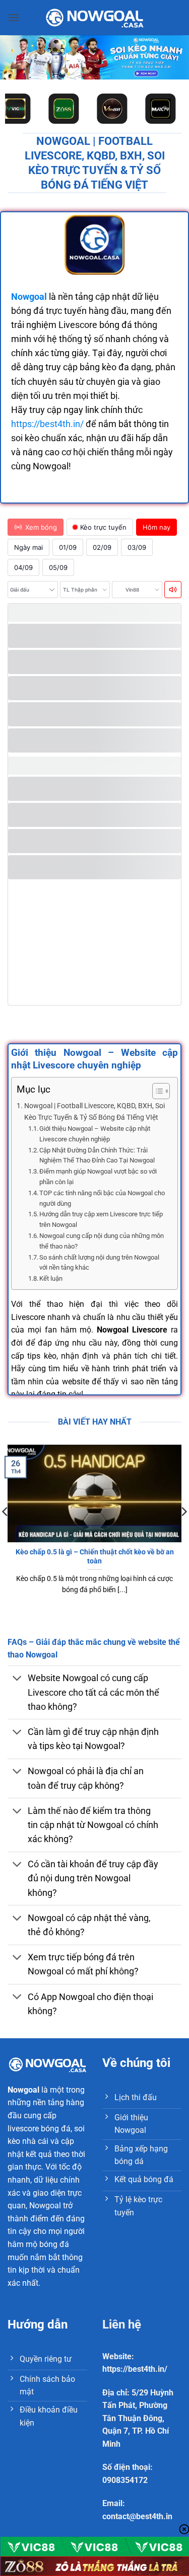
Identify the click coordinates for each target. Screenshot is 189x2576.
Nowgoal (23, 2090)
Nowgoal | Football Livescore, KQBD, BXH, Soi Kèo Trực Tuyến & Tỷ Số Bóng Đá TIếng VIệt (94, 1112)
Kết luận (51, 1278)
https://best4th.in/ (47, 424)
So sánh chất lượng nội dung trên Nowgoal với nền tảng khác (99, 1263)
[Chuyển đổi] (17, 1679)
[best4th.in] (95, 17)
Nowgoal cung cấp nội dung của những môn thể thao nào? (102, 1241)
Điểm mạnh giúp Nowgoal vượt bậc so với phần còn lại (98, 1177)
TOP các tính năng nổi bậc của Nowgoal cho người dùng (102, 1198)
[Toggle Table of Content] (156, 1091)
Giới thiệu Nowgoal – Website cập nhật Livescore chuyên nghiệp (95, 1134)
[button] (14, 17)
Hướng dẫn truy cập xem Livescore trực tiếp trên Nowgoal (101, 1219)
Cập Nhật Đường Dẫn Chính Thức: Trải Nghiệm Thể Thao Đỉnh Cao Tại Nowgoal (97, 1155)
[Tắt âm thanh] (173, 590)
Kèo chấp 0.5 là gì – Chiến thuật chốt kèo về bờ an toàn (95, 1556)
